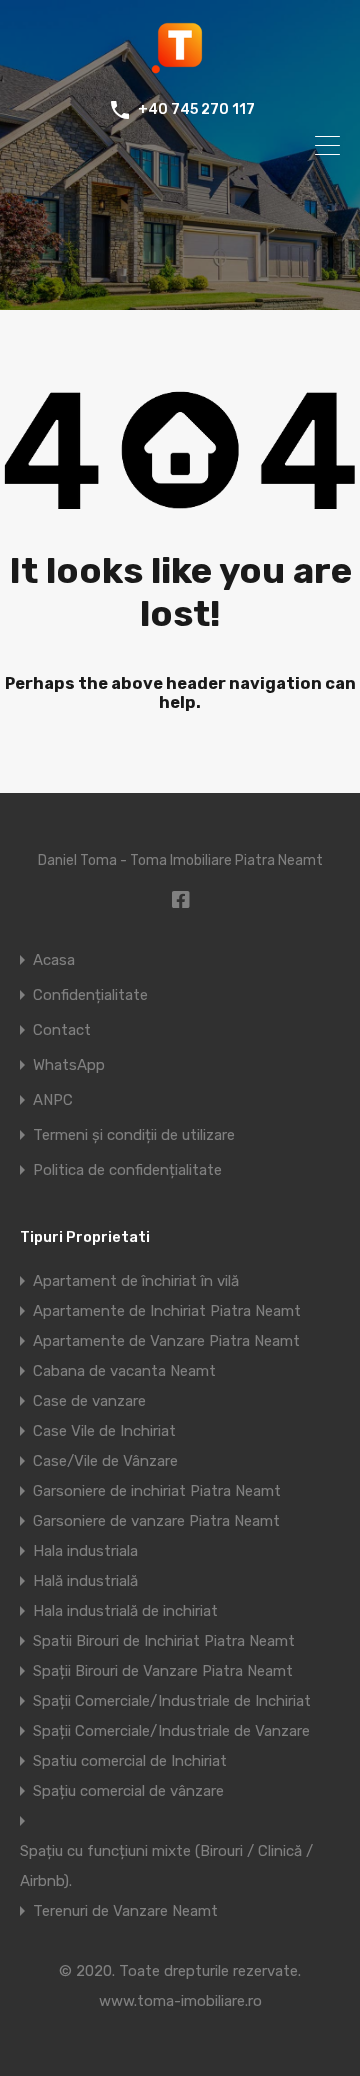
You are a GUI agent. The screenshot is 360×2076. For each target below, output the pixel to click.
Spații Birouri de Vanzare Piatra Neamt (163, 1671)
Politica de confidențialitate (127, 1170)
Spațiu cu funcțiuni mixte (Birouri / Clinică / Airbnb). (166, 1866)
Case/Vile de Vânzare (105, 1461)
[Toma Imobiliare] (180, 66)
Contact (62, 1030)
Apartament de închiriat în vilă (136, 1281)
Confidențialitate (90, 995)
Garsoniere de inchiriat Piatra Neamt (157, 1491)
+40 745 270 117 (196, 110)
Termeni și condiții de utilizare (134, 1135)
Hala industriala (85, 1551)
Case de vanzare (89, 1401)
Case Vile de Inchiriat (104, 1431)
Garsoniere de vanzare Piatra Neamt (156, 1521)
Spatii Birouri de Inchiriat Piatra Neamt (164, 1641)
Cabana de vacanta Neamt (124, 1371)
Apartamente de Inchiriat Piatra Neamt (167, 1311)
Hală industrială (85, 1581)
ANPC (53, 1100)
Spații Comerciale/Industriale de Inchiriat (172, 1701)
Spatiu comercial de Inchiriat (130, 1761)
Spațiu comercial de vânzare (128, 1791)
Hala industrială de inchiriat (125, 1611)
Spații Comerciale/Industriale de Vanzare (171, 1731)
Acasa (54, 960)
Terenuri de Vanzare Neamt (125, 1911)
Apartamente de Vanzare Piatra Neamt (166, 1341)
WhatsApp (69, 1065)
